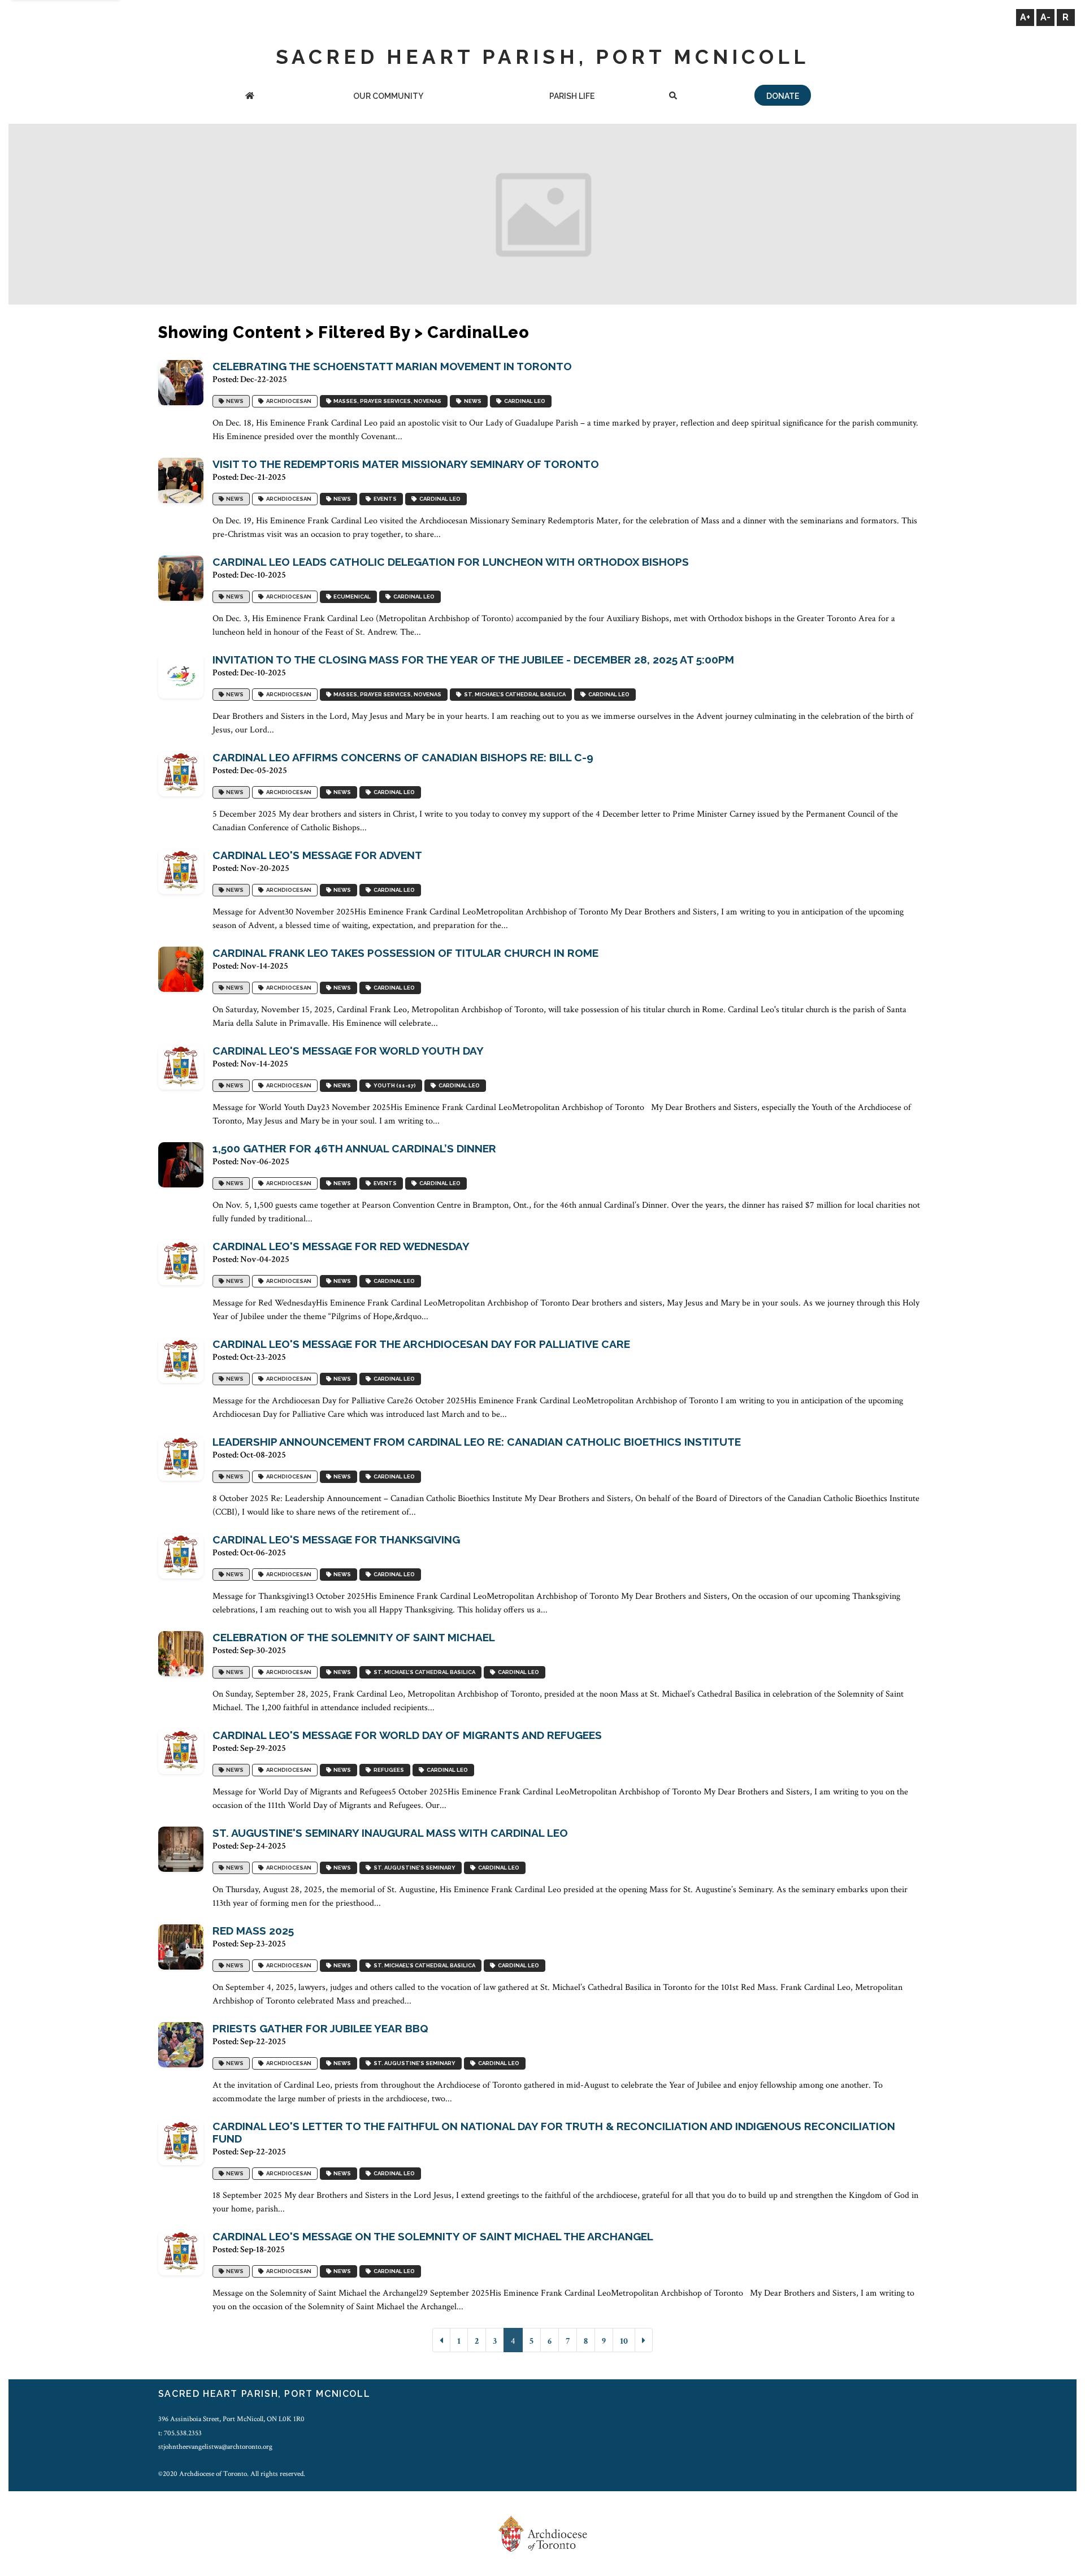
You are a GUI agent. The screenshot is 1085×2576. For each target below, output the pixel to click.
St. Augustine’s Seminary (413, 1868)
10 (624, 2341)
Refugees (388, 1770)
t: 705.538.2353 (180, 2433)
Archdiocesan (288, 401)
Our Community (388, 96)
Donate (783, 96)
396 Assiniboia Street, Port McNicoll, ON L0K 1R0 (231, 2419)
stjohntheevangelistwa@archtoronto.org (215, 2447)
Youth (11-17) (394, 1085)
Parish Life (572, 96)
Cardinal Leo (524, 401)
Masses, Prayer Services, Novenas (386, 401)
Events (384, 499)
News (234, 401)
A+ (1025, 17)
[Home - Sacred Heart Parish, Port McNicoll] (250, 97)
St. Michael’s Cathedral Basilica (514, 694)
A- (1045, 17)
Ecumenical (351, 597)
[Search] (673, 97)
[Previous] (441, 2340)
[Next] (644, 2340)
